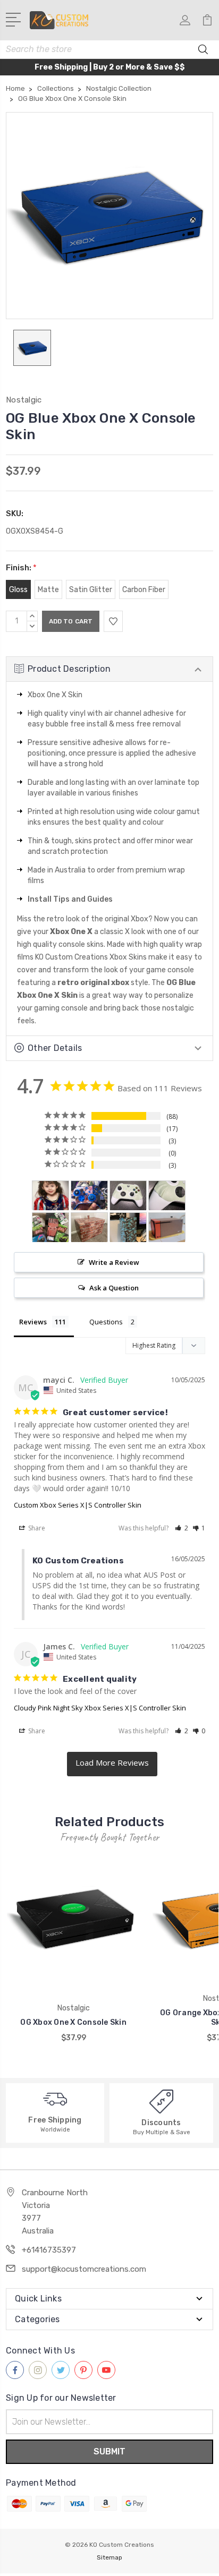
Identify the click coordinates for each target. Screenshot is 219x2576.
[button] (182, 1528)
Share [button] (36, 1528)
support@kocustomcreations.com (84, 2269)
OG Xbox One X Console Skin (73, 2022)
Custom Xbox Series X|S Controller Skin (78, 1505)
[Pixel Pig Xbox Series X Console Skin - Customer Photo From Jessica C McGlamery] (50, 1227)
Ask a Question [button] (114, 1288)
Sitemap (109, 2557)
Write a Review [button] (114, 1262)
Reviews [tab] (33, 1322)
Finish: (21, 568)
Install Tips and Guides (70, 899)
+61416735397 (49, 2250)
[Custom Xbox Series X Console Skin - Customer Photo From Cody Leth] (167, 1227)
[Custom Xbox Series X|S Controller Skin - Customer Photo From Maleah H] (89, 1196)
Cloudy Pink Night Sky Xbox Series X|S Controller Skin (100, 1708)
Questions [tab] (106, 1322)
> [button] (112, 1764)
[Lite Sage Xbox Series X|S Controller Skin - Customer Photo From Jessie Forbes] (128, 1196)
